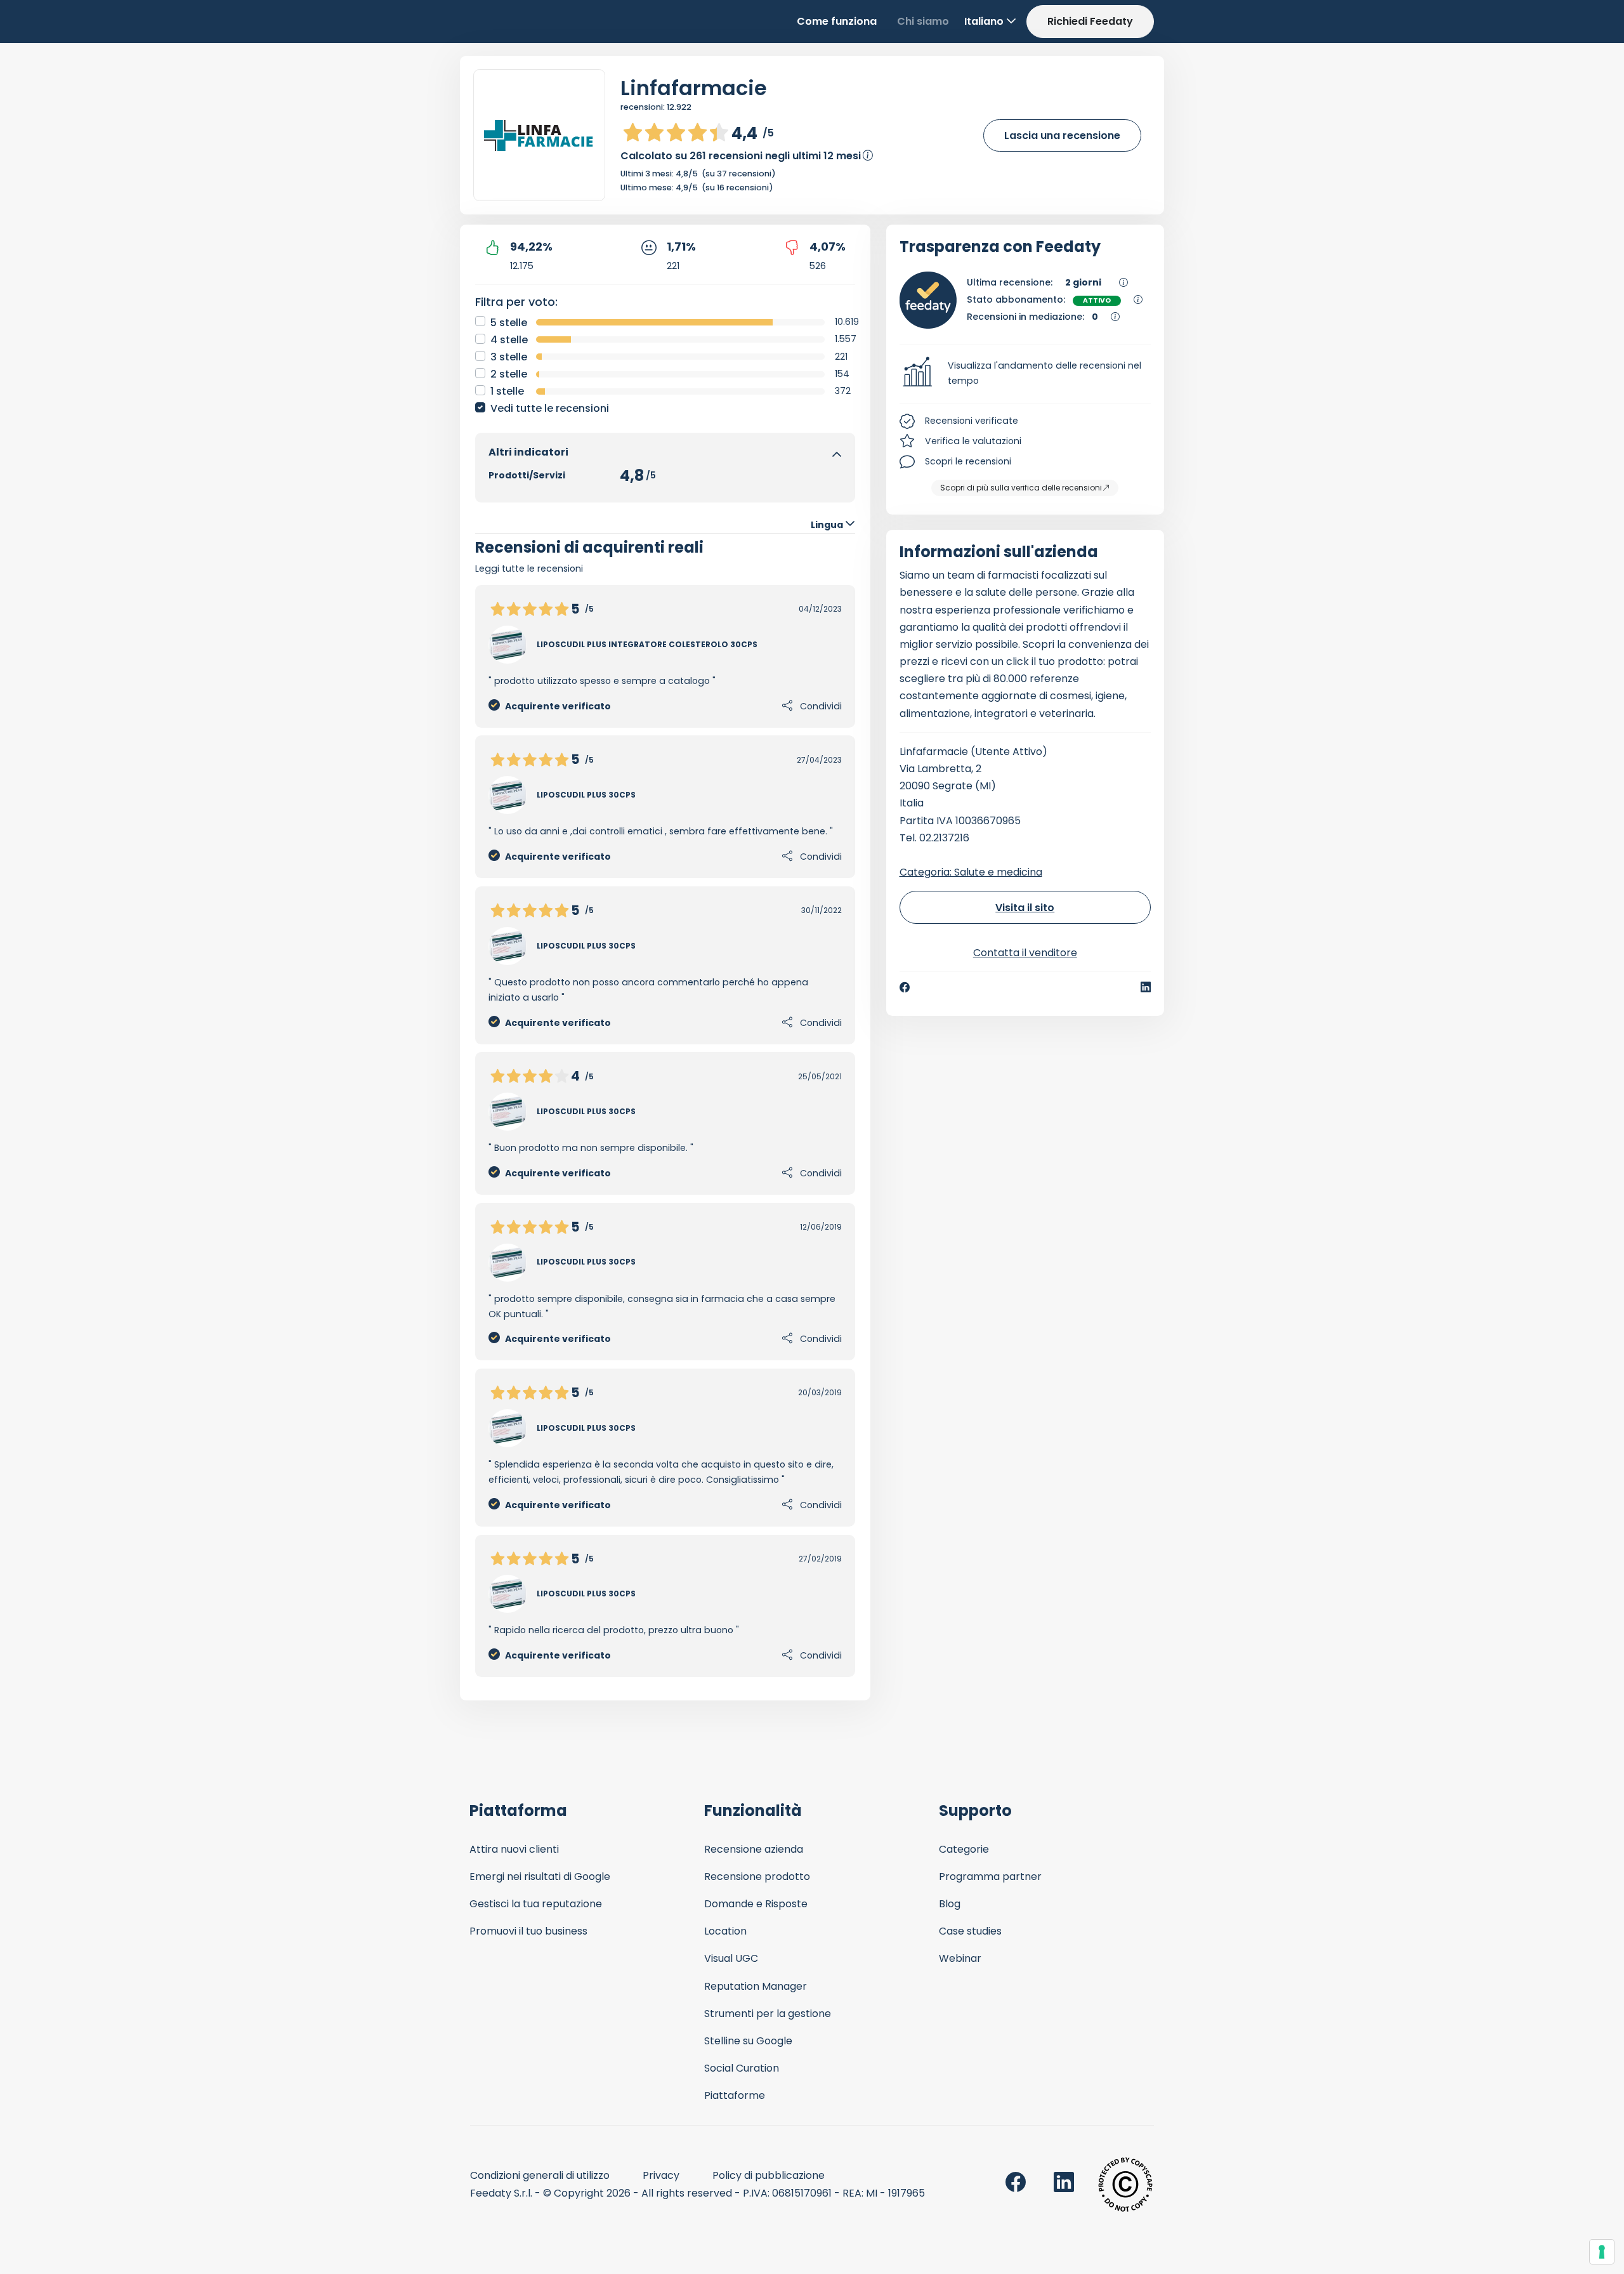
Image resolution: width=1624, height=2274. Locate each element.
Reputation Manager (756, 1986)
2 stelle (509, 374)
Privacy (661, 2175)
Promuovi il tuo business (528, 1931)
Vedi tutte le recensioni (550, 408)
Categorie (964, 1849)
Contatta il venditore (1025, 953)
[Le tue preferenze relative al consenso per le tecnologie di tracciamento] (1602, 2252)
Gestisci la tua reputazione (536, 1904)
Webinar (960, 1958)
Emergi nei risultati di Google (540, 1876)
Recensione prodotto (757, 1876)
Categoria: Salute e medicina (971, 872)
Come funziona (837, 21)
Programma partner (990, 1876)
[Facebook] (905, 987)
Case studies (970, 1931)
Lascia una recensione (1062, 135)
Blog (950, 1904)
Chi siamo (923, 21)
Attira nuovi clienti (514, 1849)
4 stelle (509, 340)
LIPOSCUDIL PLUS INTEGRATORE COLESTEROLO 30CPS (647, 644)
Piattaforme (735, 2095)
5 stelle (509, 323)
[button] (1025, 374)
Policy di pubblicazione (769, 2175)
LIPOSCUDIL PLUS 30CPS (586, 795)
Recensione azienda (754, 1849)
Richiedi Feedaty (1090, 21)
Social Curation (742, 2068)
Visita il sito (1025, 908)
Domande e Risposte (756, 1904)
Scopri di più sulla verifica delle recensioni (1021, 488)
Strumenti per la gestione (768, 2014)
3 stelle (509, 357)
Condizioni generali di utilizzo (540, 2175)
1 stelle (507, 391)
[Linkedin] (1146, 987)
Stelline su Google (748, 2041)
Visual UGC (731, 1958)
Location (725, 1931)
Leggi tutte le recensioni (529, 568)
